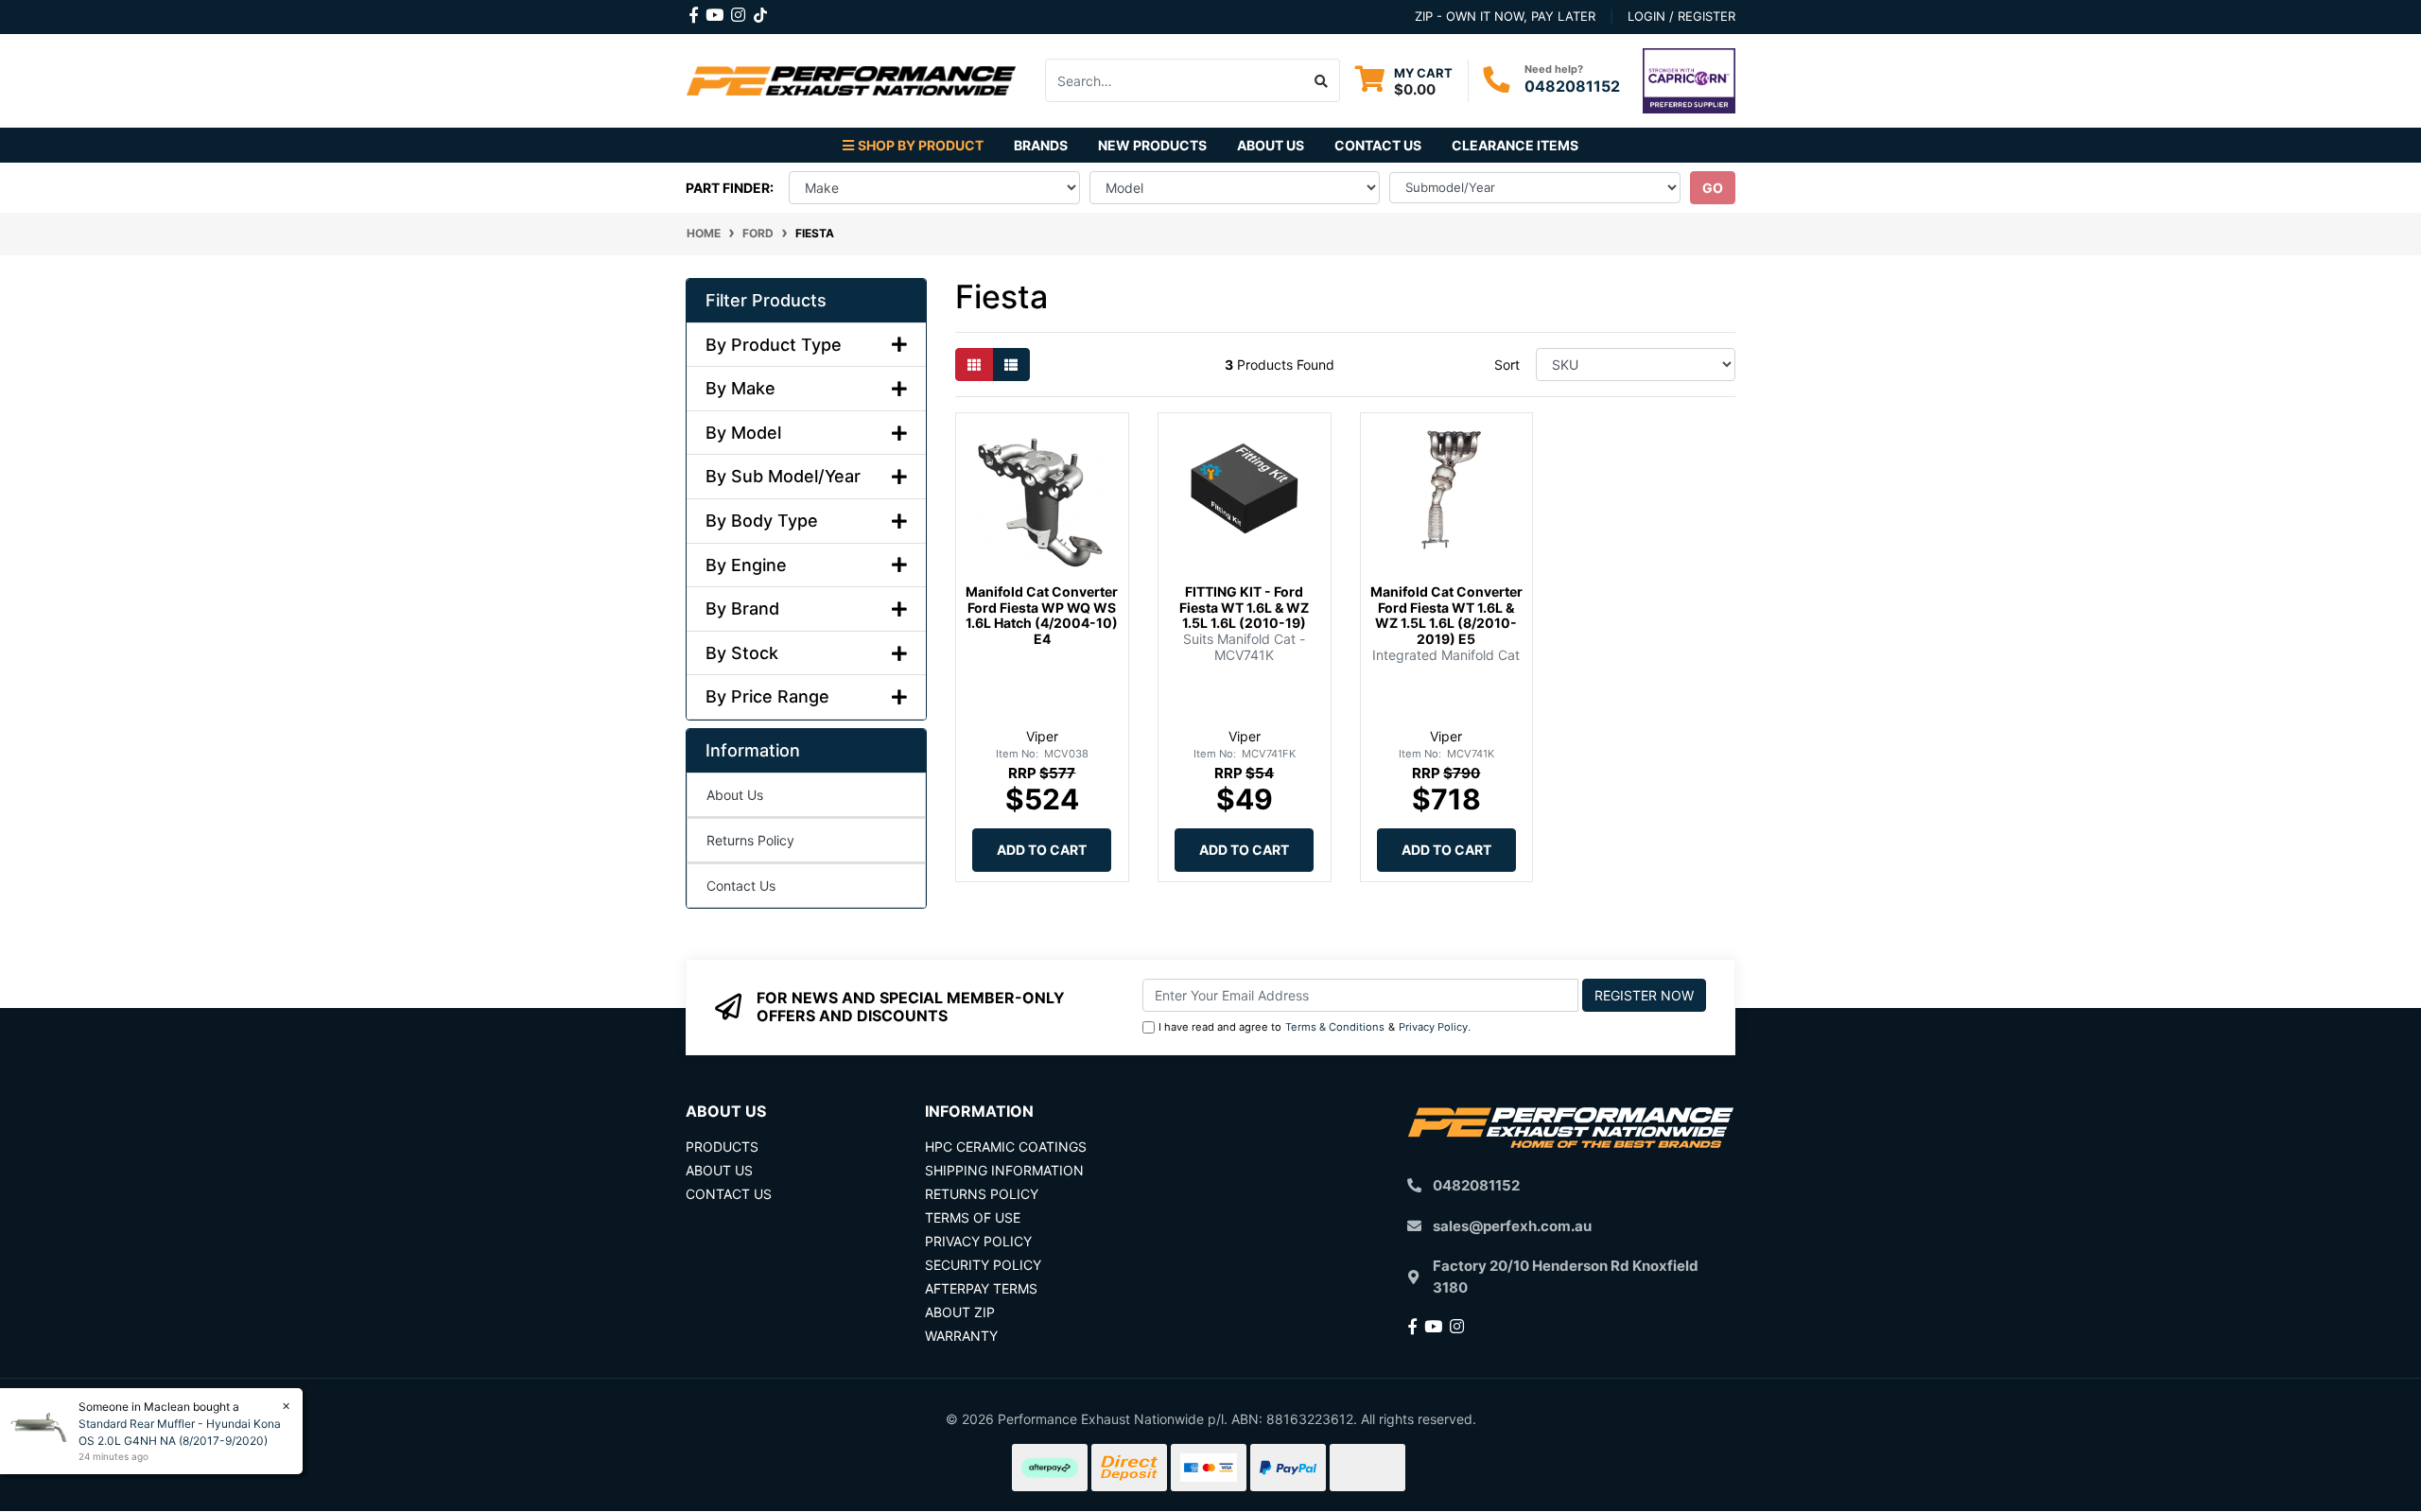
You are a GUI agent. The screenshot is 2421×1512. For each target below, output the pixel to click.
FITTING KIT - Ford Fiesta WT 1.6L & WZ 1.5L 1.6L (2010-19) (1244, 608)
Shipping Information (1004, 1170)
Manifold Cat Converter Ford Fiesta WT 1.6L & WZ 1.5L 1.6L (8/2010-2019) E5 (1446, 615)
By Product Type (774, 345)
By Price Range (767, 696)
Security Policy (983, 1265)
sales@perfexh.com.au (1512, 1226)
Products (722, 1147)
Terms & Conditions (1335, 1027)
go (1713, 188)
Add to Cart (1042, 850)
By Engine (746, 565)
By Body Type (762, 521)
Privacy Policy (1433, 1027)
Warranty (961, 1336)
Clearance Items (1515, 145)
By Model (743, 433)
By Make (740, 388)
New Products (1152, 145)
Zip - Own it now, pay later (1505, 16)
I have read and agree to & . (1315, 1027)
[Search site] (1322, 80)
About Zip (960, 1312)
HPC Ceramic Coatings (1006, 1147)
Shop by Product (921, 145)
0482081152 (1572, 86)
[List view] (1011, 365)
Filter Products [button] (766, 300)
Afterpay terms (981, 1288)
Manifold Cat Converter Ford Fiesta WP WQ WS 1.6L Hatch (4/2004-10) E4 (1042, 615)
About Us (1271, 145)
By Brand (742, 608)
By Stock (742, 653)
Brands (1041, 145)
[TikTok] (760, 11)
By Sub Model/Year (783, 476)
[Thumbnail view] (974, 365)
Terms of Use (973, 1217)
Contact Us (1378, 145)
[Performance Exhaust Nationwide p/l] (851, 79)
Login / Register (1681, 16)
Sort (1507, 365)
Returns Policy (750, 840)
